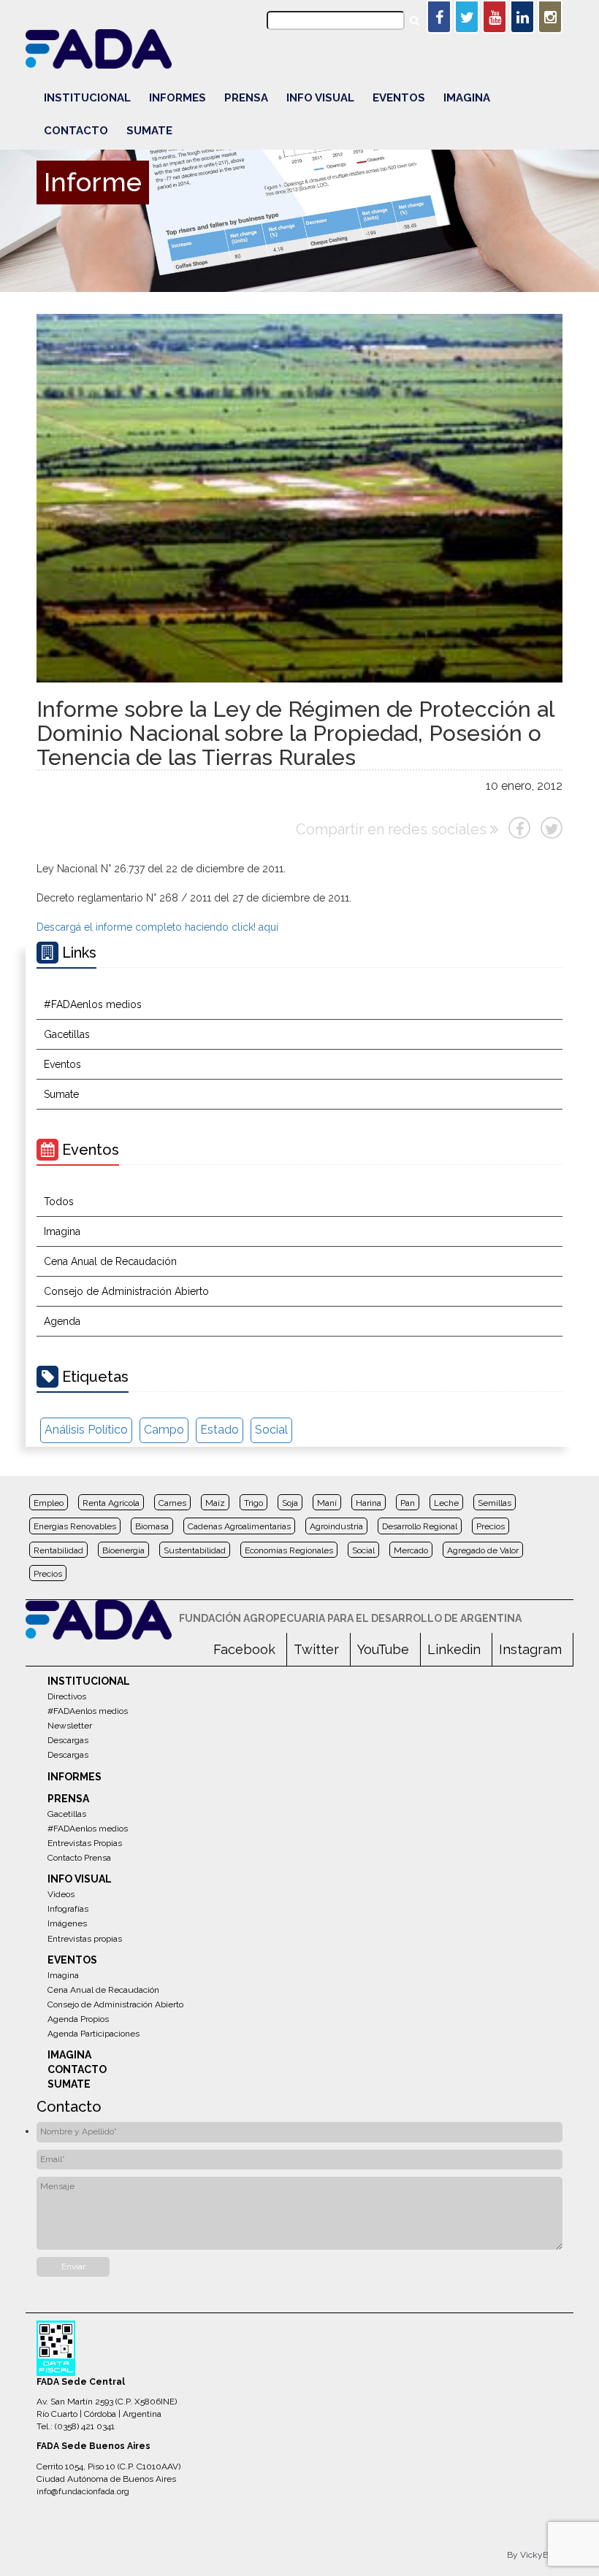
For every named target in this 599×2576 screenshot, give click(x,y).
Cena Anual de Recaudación (110, 1261)
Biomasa (152, 1526)
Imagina (467, 98)
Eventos (399, 98)
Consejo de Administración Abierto (126, 1291)
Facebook (244, 1649)
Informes (178, 98)
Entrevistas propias (85, 1939)
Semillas (495, 1503)
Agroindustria (336, 1526)
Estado (220, 1430)
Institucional (87, 98)
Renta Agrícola (111, 1503)
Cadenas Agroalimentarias (239, 1526)
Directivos (67, 1696)
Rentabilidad (58, 1550)
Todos (59, 1202)
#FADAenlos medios (93, 1004)
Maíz (215, 1503)
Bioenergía (123, 1550)
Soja (290, 1503)
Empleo (49, 1503)
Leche (446, 1503)
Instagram (530, 1649)
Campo (164, 1430)
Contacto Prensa (79, 1858)
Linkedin (454, 1649)
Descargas (68, 1740)
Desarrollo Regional (420, 1526)
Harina (369, 1503)
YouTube (383, 1649)
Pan (408, 1503)
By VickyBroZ (535, 2555)
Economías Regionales (289, 1550)
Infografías (68, 1909)
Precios (491, 1526)
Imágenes (67, 1923)
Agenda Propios (78, 2019)
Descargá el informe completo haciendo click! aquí (157, 927)
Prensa (246, 98)
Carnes (172, 1503)
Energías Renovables (75, 1526)
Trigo (253, 1503)
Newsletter (70, 1726)
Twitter (316, 1649)
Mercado (411, 1550)
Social (271, 1430)
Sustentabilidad (195, 1550)
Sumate (149, 131)
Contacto (76, 131)
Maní (327, 1503)
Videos (61, 1894)
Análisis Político (86, 1430)
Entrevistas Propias (85, 1843)
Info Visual (320, 98)
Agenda (62, 1321)
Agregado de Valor (483, 1550)
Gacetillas (67, 1034)
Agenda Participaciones (94, 2034)
